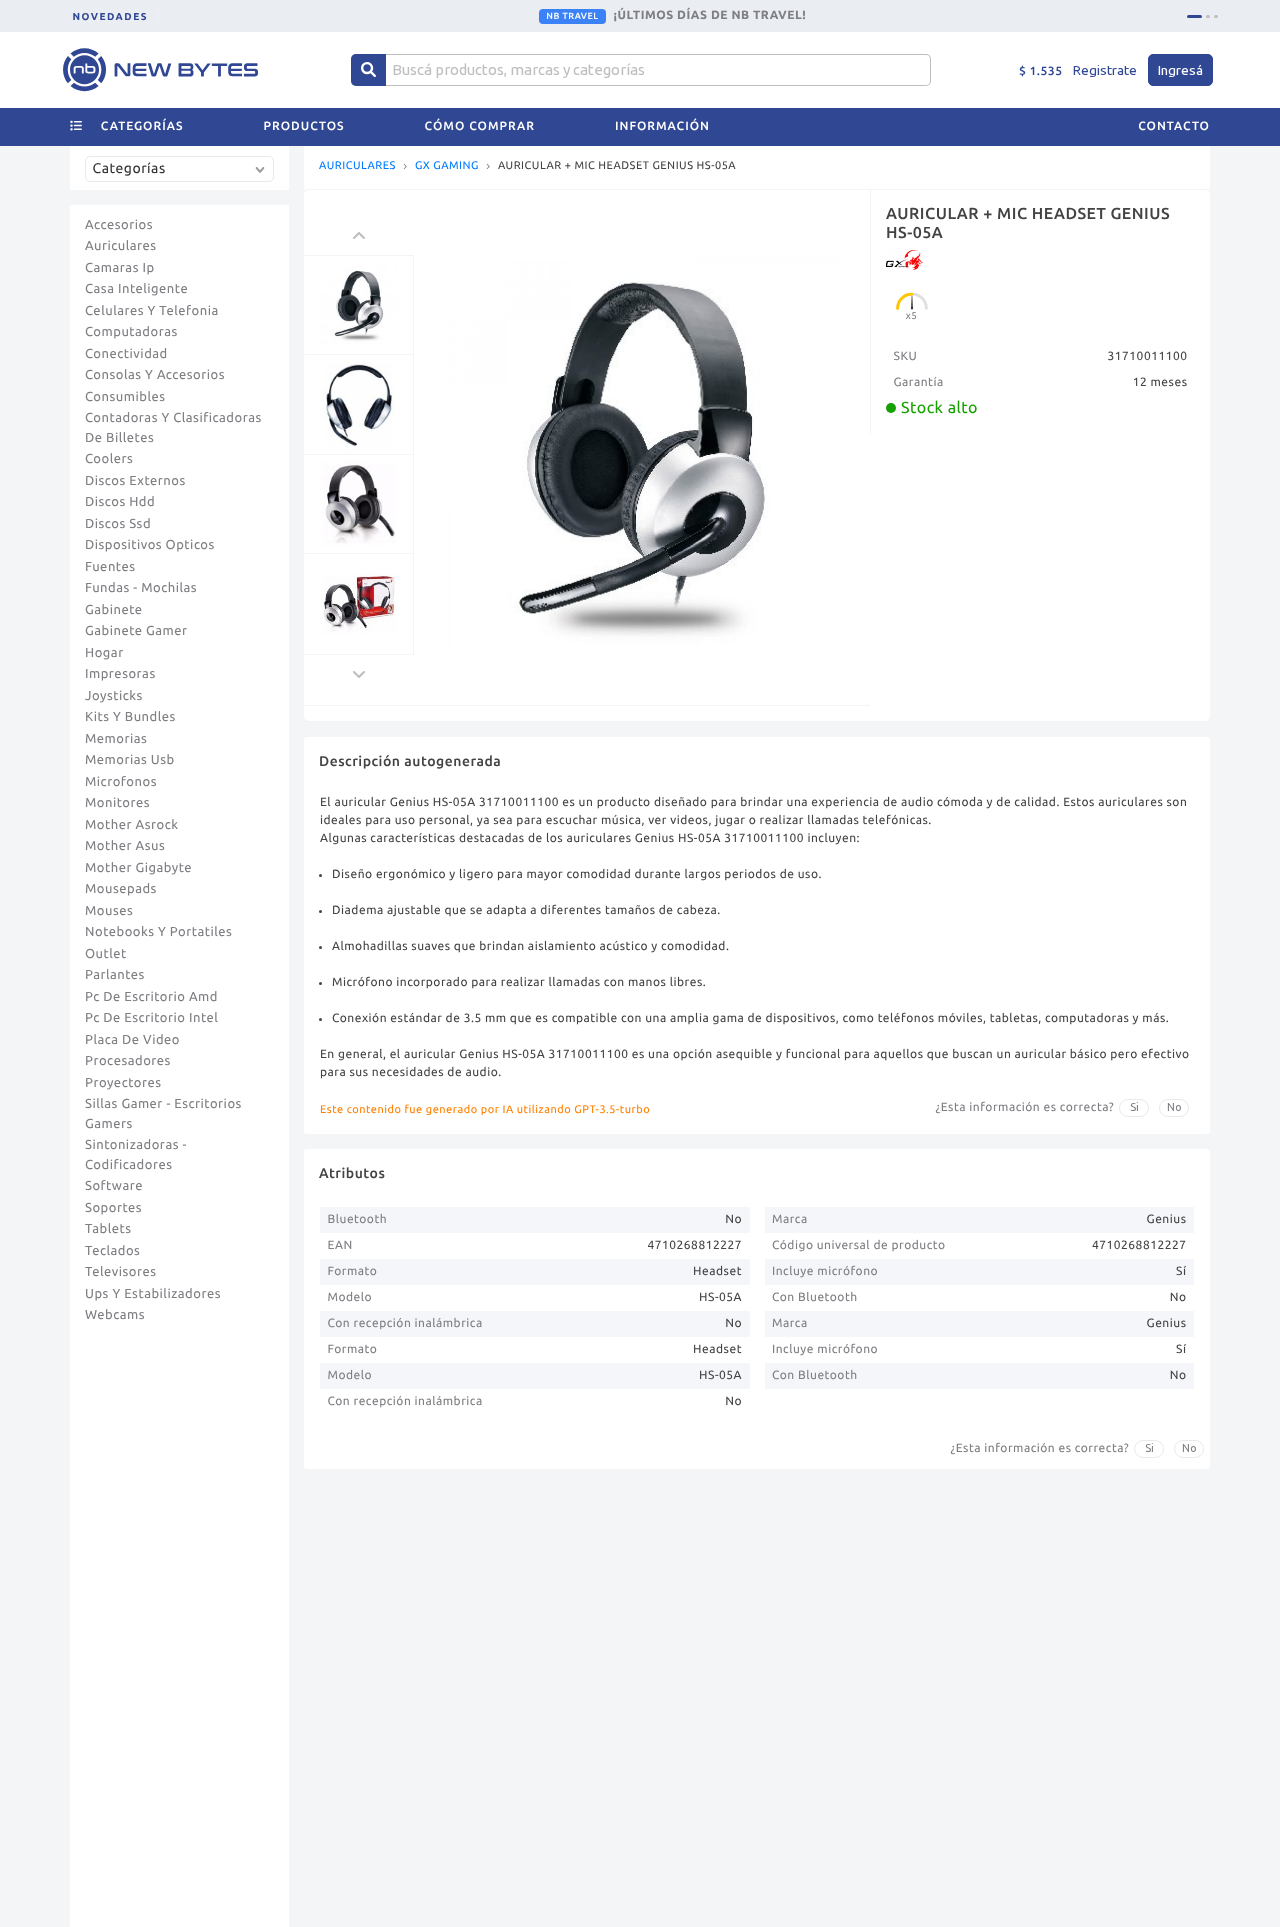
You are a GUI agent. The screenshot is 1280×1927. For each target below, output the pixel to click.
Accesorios (119, 225)
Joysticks (114, 696)
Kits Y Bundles (130, 717)
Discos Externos (135, 481)
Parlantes (115, 975)
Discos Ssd (118, 524)
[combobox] (184, 176)
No (1174, 1107)
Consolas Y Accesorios (155, 375)
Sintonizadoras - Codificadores (136, 1155)
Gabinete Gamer (136, 631)
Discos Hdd (120, 502)
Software (114, 1186)
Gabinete (114, 610)
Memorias (116, 739)
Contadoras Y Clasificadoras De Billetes (173, 428)
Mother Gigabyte (138, 868)
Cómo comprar (480, 126)
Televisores (121, 1272)
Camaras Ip (120, 268)
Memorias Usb (130, 760)
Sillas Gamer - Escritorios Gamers (163, 1114)
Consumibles (125, 397)
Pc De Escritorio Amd (151, 997)
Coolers (109, 459)
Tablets (108, 1229)
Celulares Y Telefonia (152, 311)
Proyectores (123, 1083)
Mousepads (121, 889)
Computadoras (131, 332)
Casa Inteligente (136, 289)
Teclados (112, 1251)
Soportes (113, 1208)
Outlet (106, 954)
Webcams (115, 1315)
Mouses (109, 911)
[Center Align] (368, 70)
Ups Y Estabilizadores (153, 1294)
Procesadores (128, 1061)
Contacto (1174, 126)
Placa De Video (132, 1040)
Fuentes (110, 567)
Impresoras (120, 674)
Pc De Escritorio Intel (151, 1018)
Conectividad (126, 354)
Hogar (104, 653)
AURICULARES (357, 166)
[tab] (1194, 16)
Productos (304, 126)
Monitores (117, 803)
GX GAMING (447, 166)
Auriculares (121, 246)
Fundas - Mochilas (141, 588)
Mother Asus (125, 846)
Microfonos (121, 782)
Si (1134, 1107)
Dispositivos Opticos (150, 545)
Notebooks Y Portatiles (158, 932)
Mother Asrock (132, 825)
